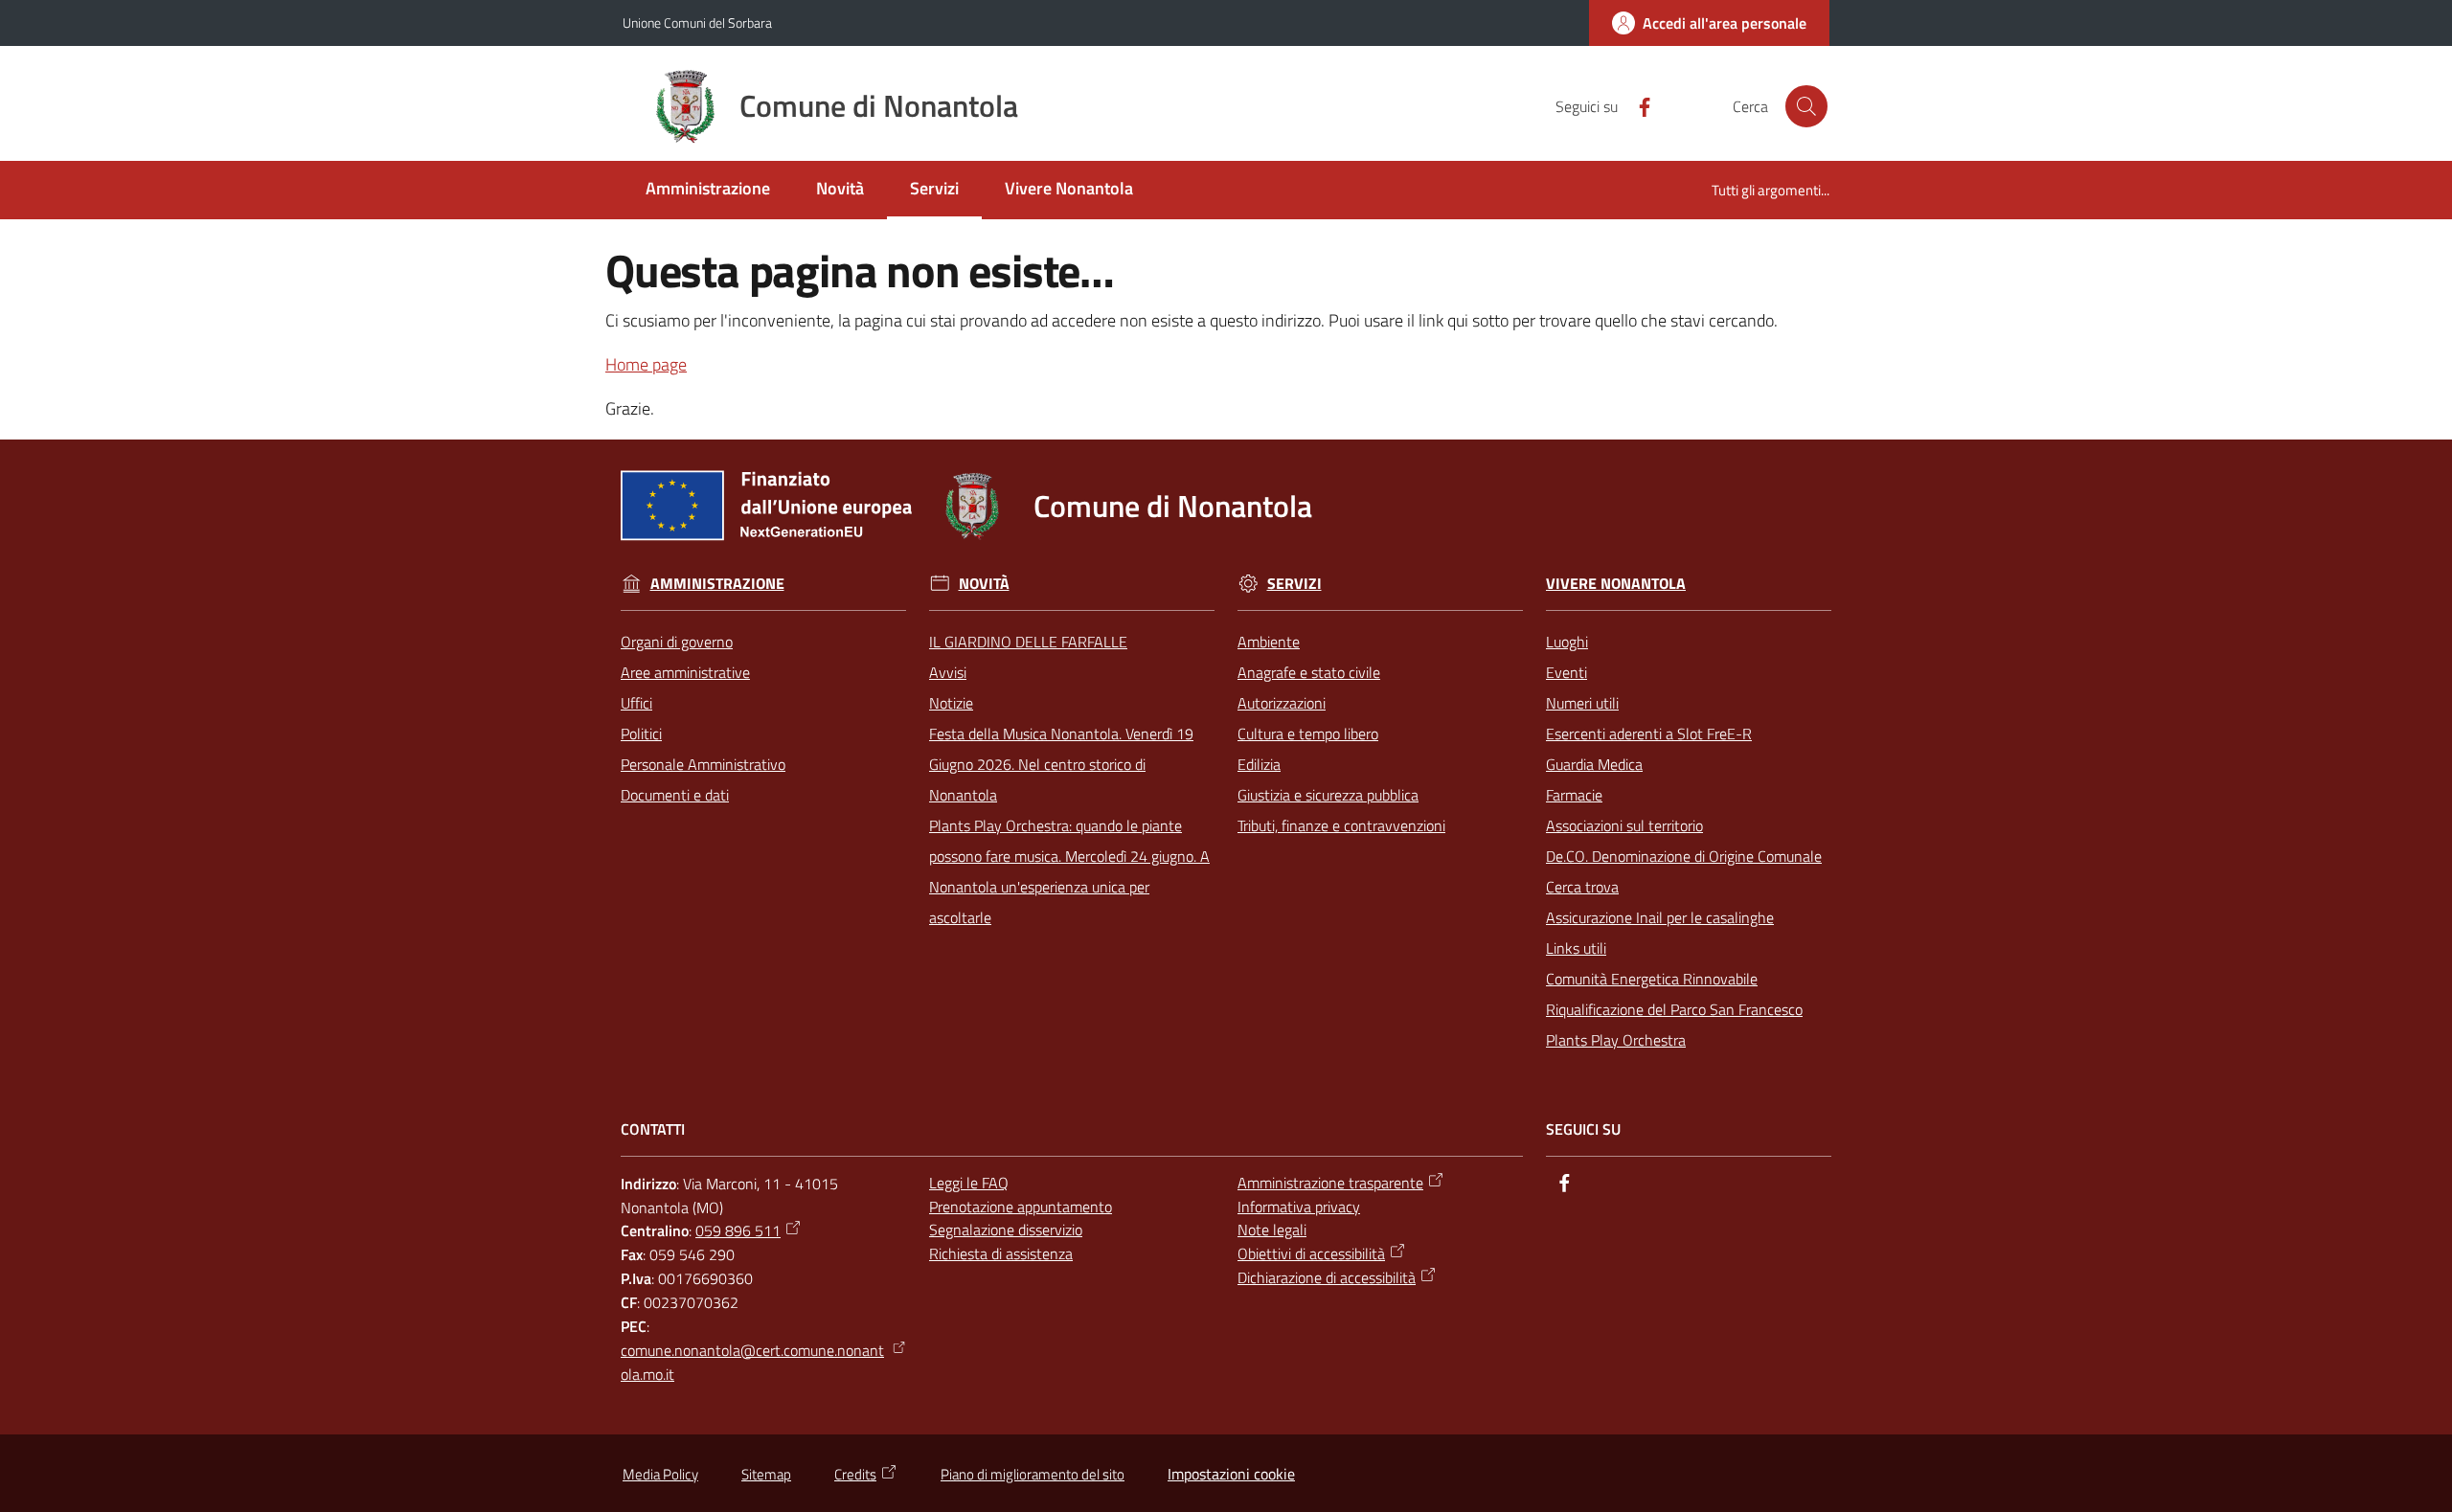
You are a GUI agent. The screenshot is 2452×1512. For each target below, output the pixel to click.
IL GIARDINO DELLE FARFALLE (1028, 642)
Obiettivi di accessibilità (1311, 1253)
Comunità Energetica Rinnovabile (1652, 979)
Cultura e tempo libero (1308, 733)
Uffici (636, 703)
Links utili (1576, 948)
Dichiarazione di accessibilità (1327, 1277)
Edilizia (1259, 764)
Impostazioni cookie (1231, 1474)
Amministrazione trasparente (1330, 1183)
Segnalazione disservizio (1006, 1230)
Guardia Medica (1594, 764)
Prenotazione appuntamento (1021, 1207)
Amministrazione (717, 584)
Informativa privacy (1299, 1207)
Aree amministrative (685, 672)
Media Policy (660, 1474)
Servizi (1294, 584)
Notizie (951, 703)
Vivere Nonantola (1616, 584)
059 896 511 (738, 1230)
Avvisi (948, 672)
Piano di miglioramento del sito (1033, 1474)
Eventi (1567, 672)
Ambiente (1269, 642)
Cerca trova (1582, 887)
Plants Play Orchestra (1616, 1040)
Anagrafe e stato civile (1309, 672)
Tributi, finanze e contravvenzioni (1341, 825)
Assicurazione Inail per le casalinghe (1660, 917)
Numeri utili (1582, 703)
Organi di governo (677, 642)
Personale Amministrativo (703, 764)
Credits (855, 1474)
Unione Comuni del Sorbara (697, 23)
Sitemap (766, 1474)
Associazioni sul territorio (1624, 825)
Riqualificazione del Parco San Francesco (1674, 1009)
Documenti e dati (675, 795)
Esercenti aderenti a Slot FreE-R (1649, 733)
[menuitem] (708, 190)
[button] (1806, 106)
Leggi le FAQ (969, 1183)
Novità (984, 584)
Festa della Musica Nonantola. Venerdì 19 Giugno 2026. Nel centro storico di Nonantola (1061, 764)
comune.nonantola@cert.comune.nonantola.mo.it (752, 1362)
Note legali (1272, 1230)
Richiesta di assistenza (1001, 1253)
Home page (646, 364)
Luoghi (1567, 642)
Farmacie (1574, 795)
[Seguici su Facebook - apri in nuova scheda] (1637, 105)
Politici (641, 733)
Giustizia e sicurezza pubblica (1328, 795)
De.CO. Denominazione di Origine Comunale (1684, 856)
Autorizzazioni (1282, 703)
